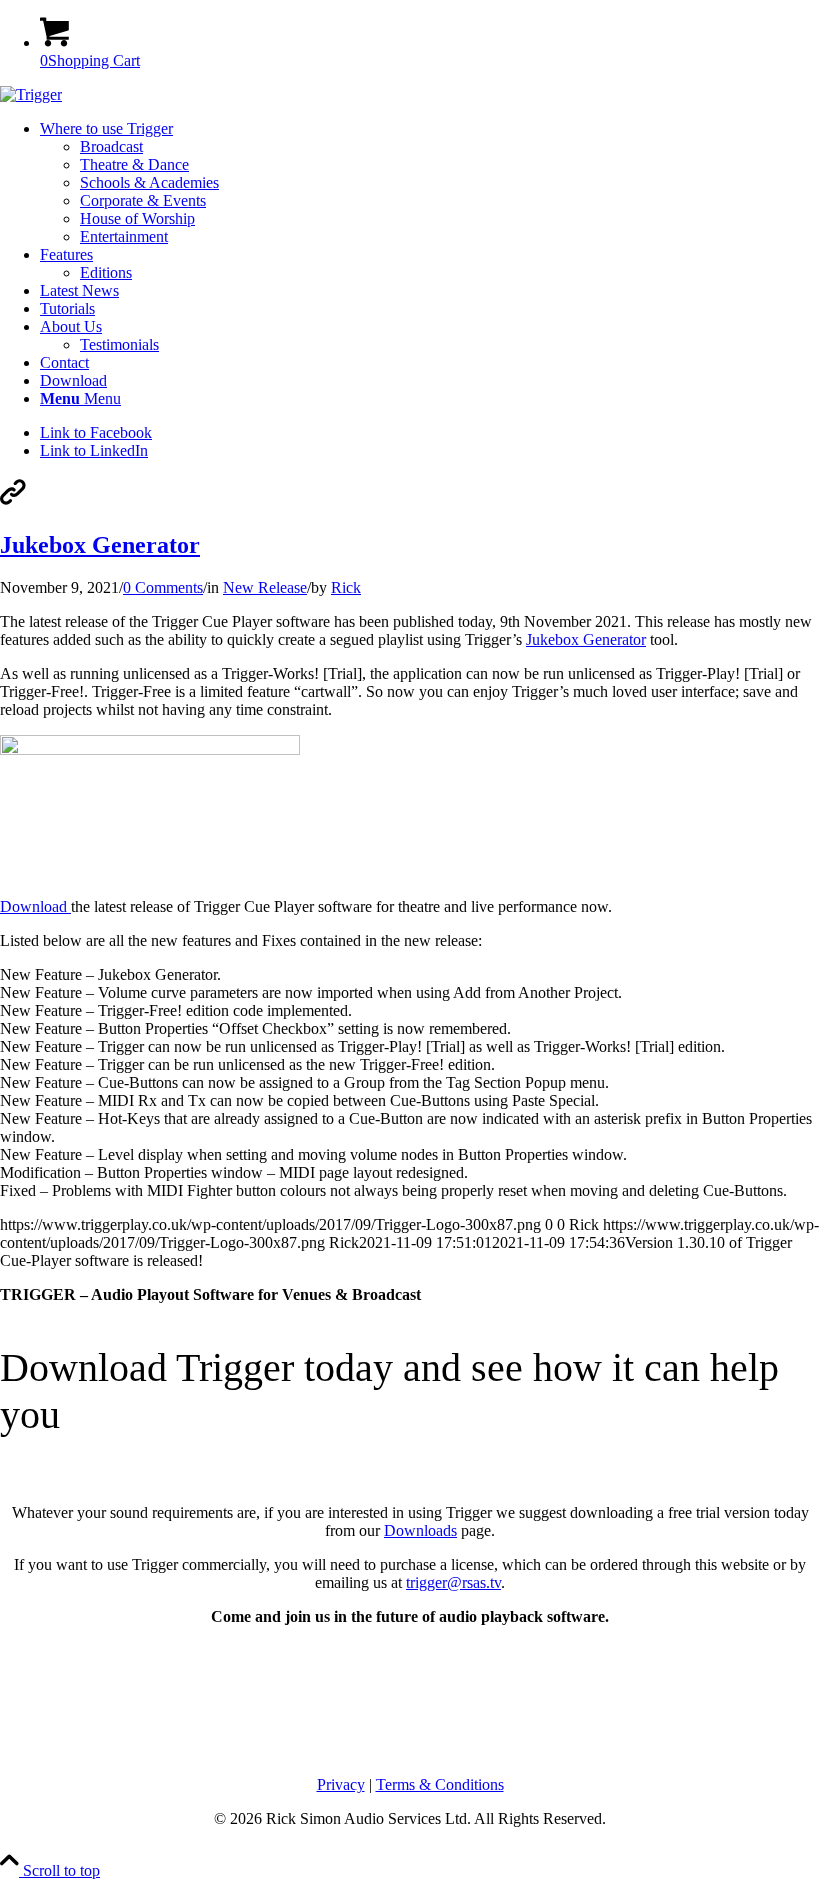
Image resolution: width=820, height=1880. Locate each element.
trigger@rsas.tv (453, 1582)
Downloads (420, 1530)
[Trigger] (31, 94)
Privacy (341, 1784)
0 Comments (163, 587)
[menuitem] (430, 183)
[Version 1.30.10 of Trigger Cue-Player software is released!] (13, 502)
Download (35, 906)
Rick (346, 587)
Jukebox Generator (100, 545)
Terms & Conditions (440, 1784)
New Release (265, 587)
